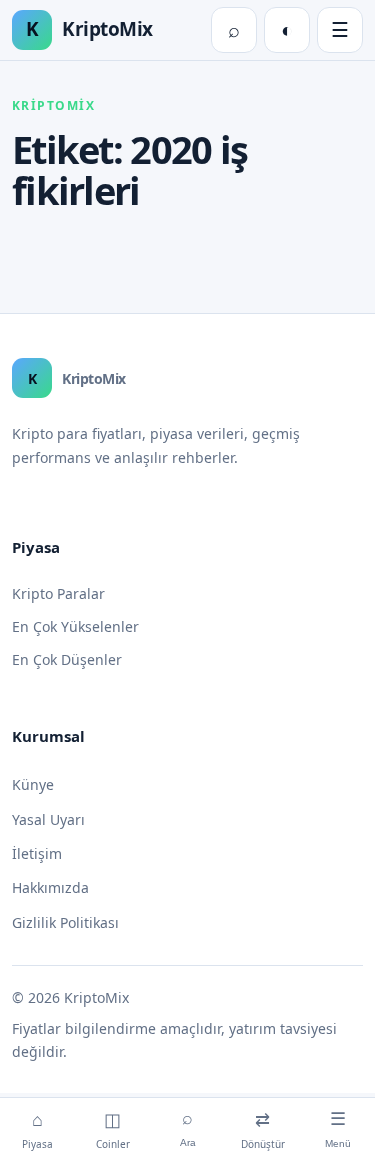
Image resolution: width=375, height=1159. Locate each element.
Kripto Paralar (58, 593)
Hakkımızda (50, 887)
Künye (33, 784)
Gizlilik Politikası (65, 922)
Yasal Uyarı (48, 819)
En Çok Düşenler (67, 659)
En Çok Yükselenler (75, 626)
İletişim (37, 853)
